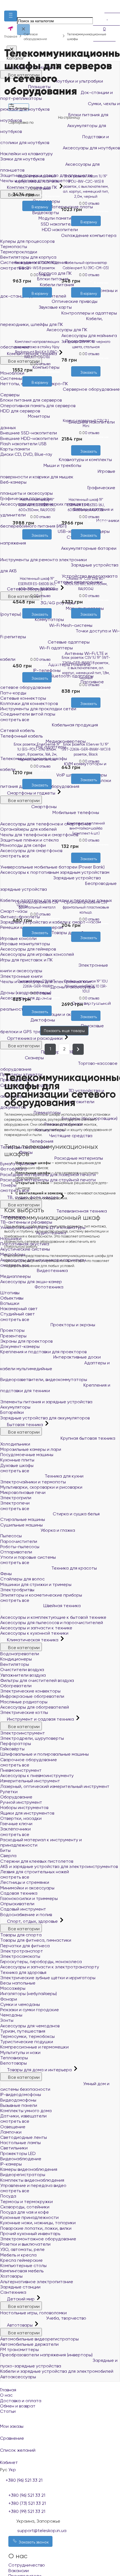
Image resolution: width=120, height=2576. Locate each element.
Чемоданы (11, 2015)
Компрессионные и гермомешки (34, 2047)
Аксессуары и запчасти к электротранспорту (50, 1967)
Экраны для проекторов (26, 1341)
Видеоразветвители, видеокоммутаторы (44, 1379)
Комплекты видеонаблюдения (32, 2180)
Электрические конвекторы (30, 1691)
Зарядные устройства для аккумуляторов (45, 1418)
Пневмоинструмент (21, 1770)
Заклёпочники (15, 1829)
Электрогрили (16, 1498)
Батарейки (12, 1412)
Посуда (8, 2196)
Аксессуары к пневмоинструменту (37, 1776)
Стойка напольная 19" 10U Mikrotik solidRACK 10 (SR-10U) (86, 986)
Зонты (7, 2020)
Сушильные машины (21, 1525)
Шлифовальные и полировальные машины (45, 1754)
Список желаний (18, 2450)
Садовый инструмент (23, 1909)
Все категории (24, 1432)
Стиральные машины (23, 1519)
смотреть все (15, 1319)
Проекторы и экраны (72, 1325)
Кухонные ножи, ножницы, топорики (38, 2223)
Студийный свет (18, 1314)
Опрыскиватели (17, 1904)
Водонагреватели (20, 1654)
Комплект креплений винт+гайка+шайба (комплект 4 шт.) (86, 828)
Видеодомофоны (18, 2100)
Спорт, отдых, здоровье (32, 1921)
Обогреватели (16, 1686)
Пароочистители (19, 1541)
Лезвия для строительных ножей (35, 1872)
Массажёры (13, 1988)
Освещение (13, 2127)
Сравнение (12, 2438)
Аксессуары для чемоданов (30, 2026)
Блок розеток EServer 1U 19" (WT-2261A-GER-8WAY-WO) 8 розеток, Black (86, 749)
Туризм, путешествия (23, 2031)
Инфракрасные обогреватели (32, 1696)
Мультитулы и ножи (20, 2052)
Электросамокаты (20, 1956)
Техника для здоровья (23, 1972)
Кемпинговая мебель (22, 2271)
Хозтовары (11, 2276)
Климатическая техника (33, 1640)
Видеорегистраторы (23, 2175)
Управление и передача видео (33, 2185)
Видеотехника (52, 1270)
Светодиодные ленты (24, 2137)
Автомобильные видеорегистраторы (39, 2339)
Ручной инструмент (21, 1802)
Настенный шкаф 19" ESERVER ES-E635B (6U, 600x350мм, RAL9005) (37, 505)
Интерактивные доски (76, 1357)
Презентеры (13, 1336)
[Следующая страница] (78, 1049)
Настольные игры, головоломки (33, 2313)
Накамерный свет (19, 1309)
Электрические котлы (24, 1712)
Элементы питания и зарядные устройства (46, 1402)
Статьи (8, 2411)
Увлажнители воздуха (23, 1675)
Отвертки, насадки (21, 1818)
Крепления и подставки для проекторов (43, 1352)
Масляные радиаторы (24, 1702)
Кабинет (9, 2462)
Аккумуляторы (15, 1407)
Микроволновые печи (23, 1492)
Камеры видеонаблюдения (29, 2169)
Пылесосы (11, 1536)
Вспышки (10, 1303)
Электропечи (15, 1503)
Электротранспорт (22, 1951)
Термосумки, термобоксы (27, 2036)
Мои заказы (12, 2426)
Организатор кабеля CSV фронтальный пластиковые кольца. (86, 907)
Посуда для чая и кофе (25, 2212)
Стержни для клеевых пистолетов (37, 1861)
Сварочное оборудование (29, 1760)
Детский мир (21, 2299)
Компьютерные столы (23, 2266)
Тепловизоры (14, 2058)
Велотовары (14, 2063)
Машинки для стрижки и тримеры (36, 1584)
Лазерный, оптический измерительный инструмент (55, 1786)
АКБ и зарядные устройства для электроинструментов (59, 1866)
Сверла (8, 1856)
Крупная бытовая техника (87, 1438)
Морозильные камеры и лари (31, 1449)
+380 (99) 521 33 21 (27, 2511)
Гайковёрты (12, 1749)
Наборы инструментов (24, 1807)
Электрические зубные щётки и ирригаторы (48, 1978)
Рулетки (9, 1792)
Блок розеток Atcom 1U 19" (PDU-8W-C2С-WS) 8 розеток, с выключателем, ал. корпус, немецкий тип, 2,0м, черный (86, 186)
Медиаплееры (15, 1276)
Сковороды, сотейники (25, 2207)
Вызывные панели (19, 2105)
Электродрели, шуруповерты (32, 1738)
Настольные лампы (21, 2143)
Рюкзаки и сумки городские (30, 2010)
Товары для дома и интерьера (39, 2070)
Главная (8, 2390)
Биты (5, 1850)
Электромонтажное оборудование (38, 2239)
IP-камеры (11, 2164)
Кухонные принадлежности (29, 2217)
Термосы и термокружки (27, 2202)
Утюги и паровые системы (28, 1557)
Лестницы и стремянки (25, 1882)
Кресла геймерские (21, 2260)
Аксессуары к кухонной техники (34, 1633)
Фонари (9, 1999)
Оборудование (16, 1797)
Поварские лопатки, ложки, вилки (36, 2228)
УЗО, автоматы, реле (22, 2249)
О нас (6, 2395)
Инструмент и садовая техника (40, 1719)
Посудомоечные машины (27, 1455)
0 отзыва (43, 188)
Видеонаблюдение (21, 2159)
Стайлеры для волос (22, 1579)
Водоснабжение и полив (26, 1915)
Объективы (12, 1298)
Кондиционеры (16, 1659)
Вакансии (19, 2571)
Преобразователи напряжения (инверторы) (46, 2355)
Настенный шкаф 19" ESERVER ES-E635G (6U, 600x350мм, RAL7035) (86, 505)
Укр (12, 2470)
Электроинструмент (23, 1733)
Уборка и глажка (57, 1530)
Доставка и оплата (21, 2401)
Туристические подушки (27, 2042)
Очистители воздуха (22, 1670)
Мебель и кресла (18, 2255)
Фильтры (21, 108)
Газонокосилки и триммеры (29, 1898)
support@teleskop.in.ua (42, 2531)
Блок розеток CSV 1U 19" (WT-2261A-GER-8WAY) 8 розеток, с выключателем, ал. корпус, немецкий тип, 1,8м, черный (86, 668)
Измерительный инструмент (30, 1781)
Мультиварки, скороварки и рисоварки (41, 1487)
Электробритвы (17, 1590)
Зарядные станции (20, 2287)
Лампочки (11, 2132)
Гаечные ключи (16, 1824)
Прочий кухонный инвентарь (30, 2234)
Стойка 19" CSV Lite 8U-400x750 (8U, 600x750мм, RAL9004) (86, 584)
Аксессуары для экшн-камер (31, 1282)
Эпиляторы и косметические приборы (41, 1595)
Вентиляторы (15, 1664)
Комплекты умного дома (26, 2111)
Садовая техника (19, 1893)
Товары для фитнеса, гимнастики (36, 1940)
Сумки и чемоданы (20, 2004)
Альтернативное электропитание (37, 2282)
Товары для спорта (21, 1935)
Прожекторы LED (18, 2153)
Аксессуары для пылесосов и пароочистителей (52, 1623)
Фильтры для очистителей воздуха (37, 1680)
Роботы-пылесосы (20, 1547)
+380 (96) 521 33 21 (27, 2495)
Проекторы (12, 1330)
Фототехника (48, 1287)
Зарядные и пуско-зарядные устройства (59, 2363)
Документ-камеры (20, 1346)
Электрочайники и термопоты (33, 1482)
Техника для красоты (74, 1568)
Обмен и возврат (18, 2406)
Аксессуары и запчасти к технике (36, 1628)
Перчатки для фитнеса (25, 1946)
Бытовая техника (25, 1425)
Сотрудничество (27, 2565)
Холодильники (15, 1444)
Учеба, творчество (66, 2318)
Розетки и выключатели (25, 2244)
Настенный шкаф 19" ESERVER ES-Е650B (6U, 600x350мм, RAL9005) (37, 584)
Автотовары (20, 2325)
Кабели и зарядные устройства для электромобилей (57, 2371)
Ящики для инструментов (27, 1813)
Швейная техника (61, 1606)
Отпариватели (16, 1552)
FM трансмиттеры (20, 2349)
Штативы (10, 1293)
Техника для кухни (63, 1476)
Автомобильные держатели (29, 2344)
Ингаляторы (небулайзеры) (29, 1994)
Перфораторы (16, 1744)
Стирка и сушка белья (76, 1514)
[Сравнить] (42, 214)
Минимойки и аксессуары (27, 1888)
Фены (6, 1574)
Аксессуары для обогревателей (35, 1707)
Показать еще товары (64, 1031)
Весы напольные (18, 1983)
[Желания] (32, 214)
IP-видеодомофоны (21, 2094)
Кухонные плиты (17, 1460)
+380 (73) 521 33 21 (27, 2503)
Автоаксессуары (18, 2377)
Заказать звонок (33, 2542)
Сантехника (13, 2292)
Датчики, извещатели (23, 2116)
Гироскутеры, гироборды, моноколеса (41, 1962)
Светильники (14, 2148)
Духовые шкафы (17, 1465)
